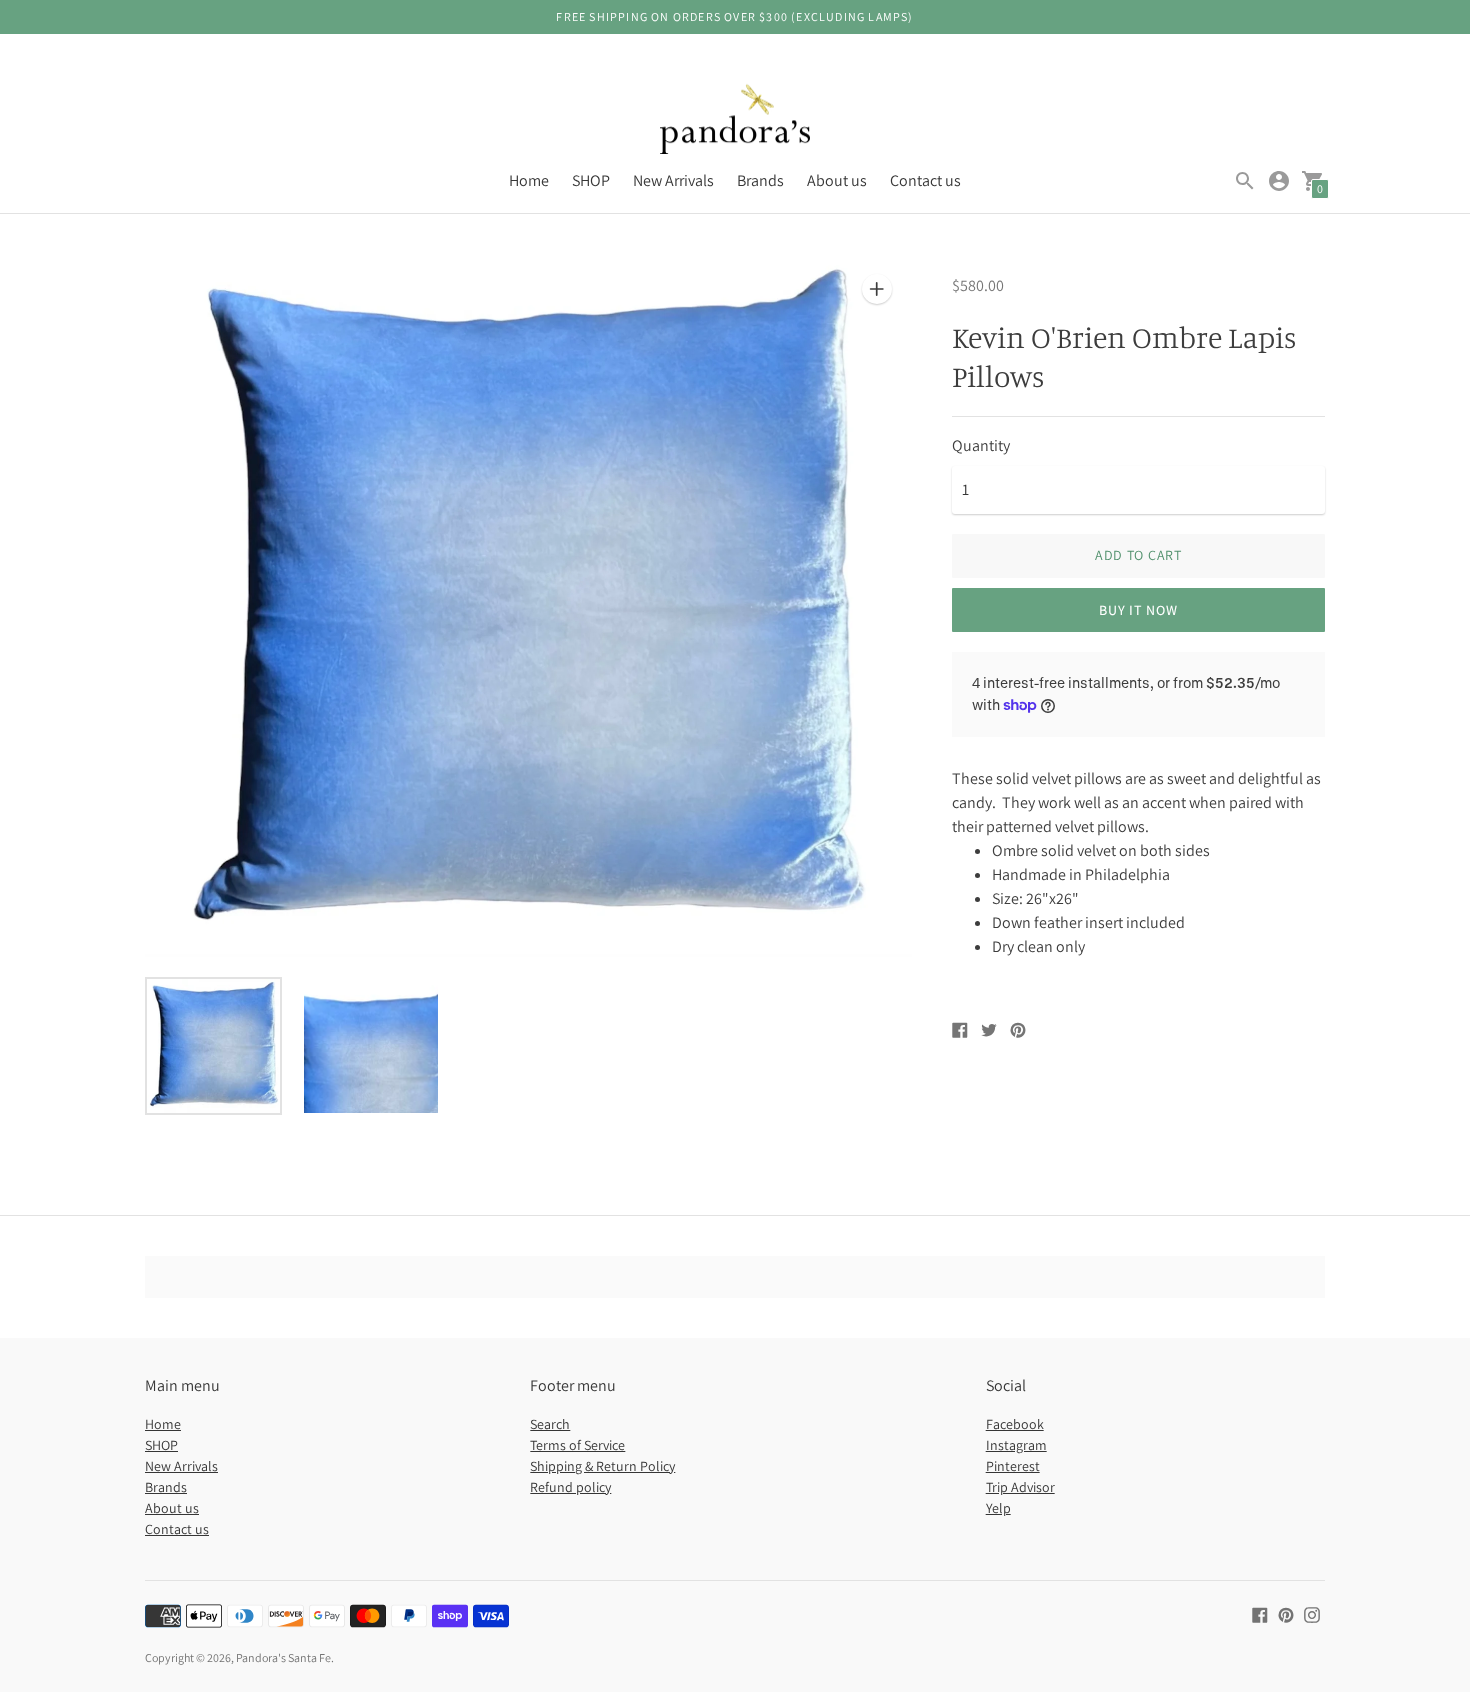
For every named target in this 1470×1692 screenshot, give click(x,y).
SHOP (591, 180)
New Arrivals (673, 180)
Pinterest (1013, 1466)
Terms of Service (577, 1445)
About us (837, 180)
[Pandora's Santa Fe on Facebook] (1260, 1613)
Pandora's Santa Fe (283, 1657)
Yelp (998, 1508)
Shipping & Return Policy (602, 1466)
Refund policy (570, 1487)
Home (529, 180)
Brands (760, 180)
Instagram (1016, 1445)
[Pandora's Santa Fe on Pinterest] (1286, 1613)
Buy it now (1138, 610)
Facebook (1015, 1424)
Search (550, 1424)
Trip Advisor (1020, 1487)
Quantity (981, 446)
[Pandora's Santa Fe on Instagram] (1312, 1613)
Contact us (925, 180)
